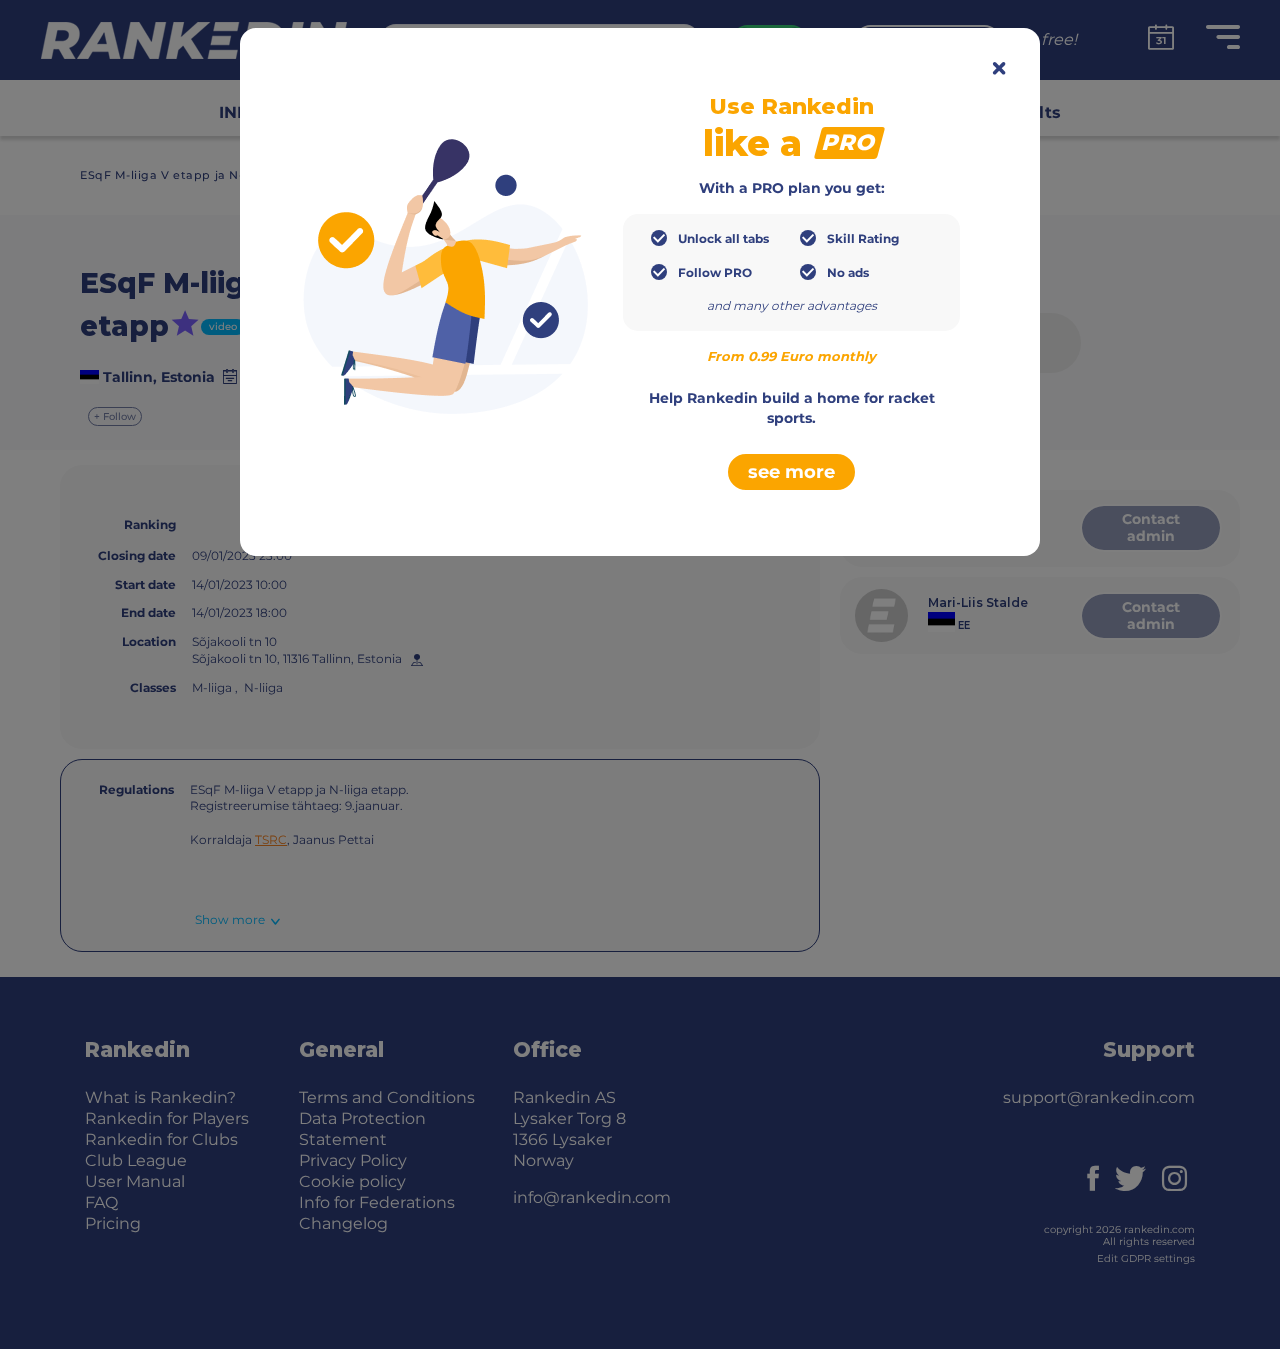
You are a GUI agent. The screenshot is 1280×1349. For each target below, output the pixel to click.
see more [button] (791, 472)
